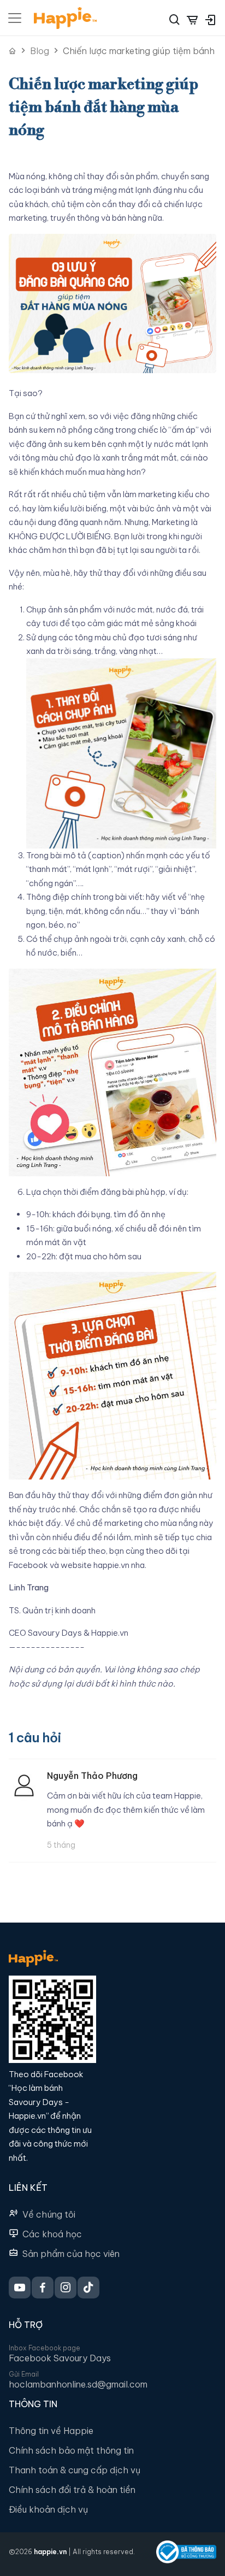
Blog (40, 51)
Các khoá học (52, 2234)
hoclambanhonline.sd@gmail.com (78, 2384)
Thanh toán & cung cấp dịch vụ (75, 2470)
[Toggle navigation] (15, 18)
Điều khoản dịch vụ (48, 2509)
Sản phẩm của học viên (71, 2254)
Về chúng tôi (49, 2214)
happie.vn (50, 2552)
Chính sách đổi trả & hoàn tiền (72, 2490)
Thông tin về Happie (51, 2431)
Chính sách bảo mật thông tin (71, 2450)
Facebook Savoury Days (60, 2358)
